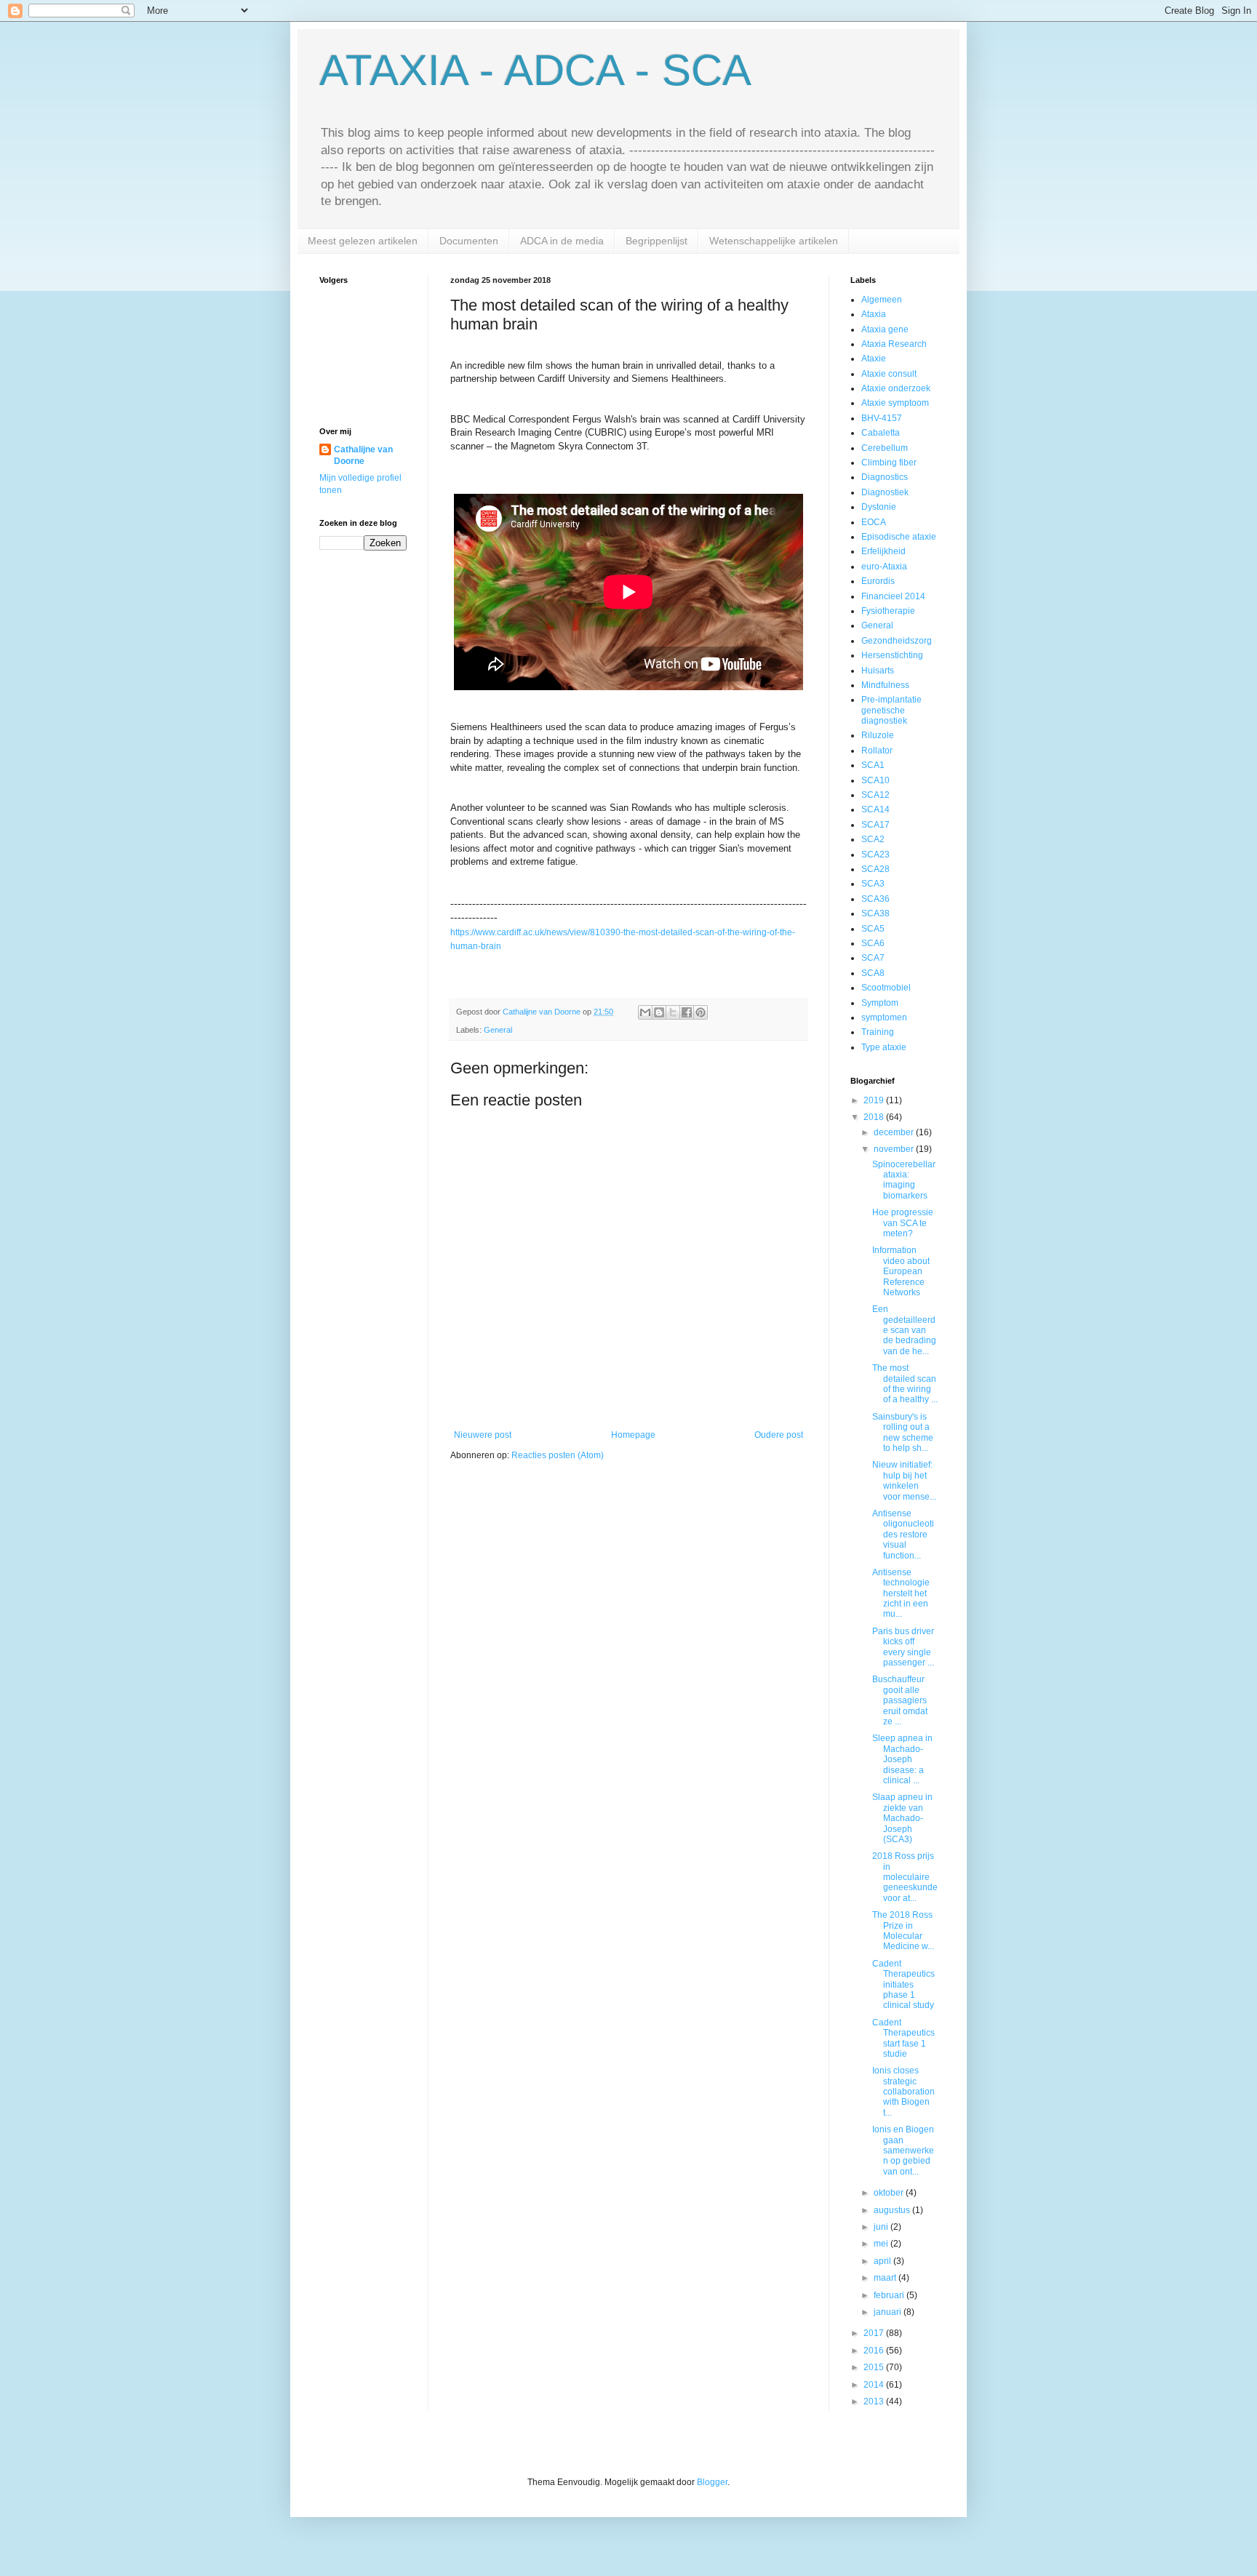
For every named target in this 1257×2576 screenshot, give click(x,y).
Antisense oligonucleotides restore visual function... (903, 1535)
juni (882, 2227)
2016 (875, 2351)
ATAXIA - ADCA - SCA (535, 70)
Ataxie (874, 359)
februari (890, 2295)
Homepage (633, 1435)
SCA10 (875, 780)
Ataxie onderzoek (896, 388)
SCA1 (873, 765)
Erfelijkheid (883, 551)
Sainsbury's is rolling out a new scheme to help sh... (903, 1432)
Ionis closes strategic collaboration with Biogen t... (903, 2092)
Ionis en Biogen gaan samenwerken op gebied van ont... (903, 2151)
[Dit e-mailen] (645, 1012)
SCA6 (873, 943)
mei (882, 2244)
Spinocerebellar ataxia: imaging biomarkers (904, 1180)
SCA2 (873, 839)
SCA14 (875, 809)
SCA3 (873, 884)
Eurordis (878, 581)
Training (878, 1032)
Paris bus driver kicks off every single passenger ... (903, 1647)
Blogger (712, 2482)
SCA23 (875, 855)
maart (886, 2278)
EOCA (874, 522)
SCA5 (873, 929)
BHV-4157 (882, 418)
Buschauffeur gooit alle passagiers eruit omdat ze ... (900, 1700)
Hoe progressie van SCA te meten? (903, 1223)
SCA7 (873, 958)
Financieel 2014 (893, 596)
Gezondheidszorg (897, 641)
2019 (875, 1100)
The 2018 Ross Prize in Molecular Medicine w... (903, 1931)
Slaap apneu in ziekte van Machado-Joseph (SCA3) (902, 1818)
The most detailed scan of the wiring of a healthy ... (905, 1384)
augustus (893, 2210)
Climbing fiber (889, 463)
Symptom (880, 1003)
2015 (875, 2367)
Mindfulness (885, 685)
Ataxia (874, 314)
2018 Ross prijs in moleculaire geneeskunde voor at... (905, 1877)
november (895, 1149)
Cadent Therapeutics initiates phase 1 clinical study (903, 1985)
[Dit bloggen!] (659, 1012)
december (895, 1132)
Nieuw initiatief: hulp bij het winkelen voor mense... (904, 1480)
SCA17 (875, 825)
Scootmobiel (886, 988)
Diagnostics (885, 477)
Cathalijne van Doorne (363, 456)
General (498, 1030)
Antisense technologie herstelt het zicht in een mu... (901, 1593)
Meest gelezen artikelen (363, 241)
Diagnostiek (885, 492)
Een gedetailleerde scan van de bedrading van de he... (904, 1330)
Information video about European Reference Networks (901, 1271)
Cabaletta (881, 433)
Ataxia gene (885, 329)
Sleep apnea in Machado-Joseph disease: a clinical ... (902, 1759)
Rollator (877, 751)
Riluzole (878, 735)
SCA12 (875, 795)
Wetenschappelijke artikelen (774, 241)
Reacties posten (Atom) (558, 1455)
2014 (875, 2385)
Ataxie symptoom (895, 403)
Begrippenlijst (657, 241)
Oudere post (779, 1435)
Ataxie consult (889, 374)
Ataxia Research (894, 344)
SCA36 (875, 899)
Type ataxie (884, 1047)
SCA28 (875, 869)
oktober (890, 2193)
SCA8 (873, 973)
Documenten (469, 241)
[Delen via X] (673, 1012)
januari (889, 2312)
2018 (875, 1117)
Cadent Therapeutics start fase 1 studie (903, 2038)
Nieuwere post (483, 1435)
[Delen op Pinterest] (701, 1012)
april (883, 2261)
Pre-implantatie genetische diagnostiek (891, 710)
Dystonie (879, 507)
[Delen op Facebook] (687, 1012)
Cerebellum (885, 448)
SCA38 (875, 913)
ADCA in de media (562, 241)
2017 (875, 2333)
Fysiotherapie (888, 611)
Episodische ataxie (899, 537)
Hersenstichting (892, 655)
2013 (875, 2401)
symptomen (884, 1017)
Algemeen (882, 300)
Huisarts (878, 671)
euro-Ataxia (884, 567)
